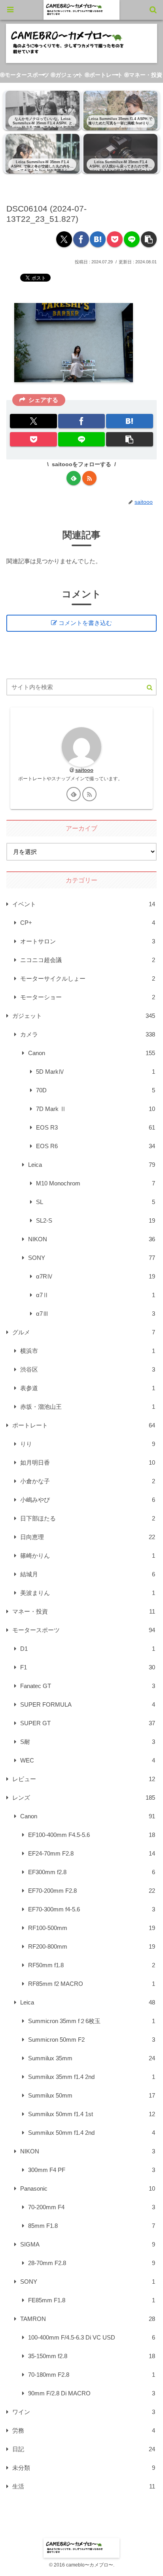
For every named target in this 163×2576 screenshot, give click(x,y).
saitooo (84, 770)
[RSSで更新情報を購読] (89, 478)
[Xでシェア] (64, 239)
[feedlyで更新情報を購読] (74, 478)
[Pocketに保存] (115, 239)
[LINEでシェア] (132, 239)
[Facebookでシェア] (81, 239)
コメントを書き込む (85, 623)
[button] (149, 239)
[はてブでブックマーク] (98, 239)
